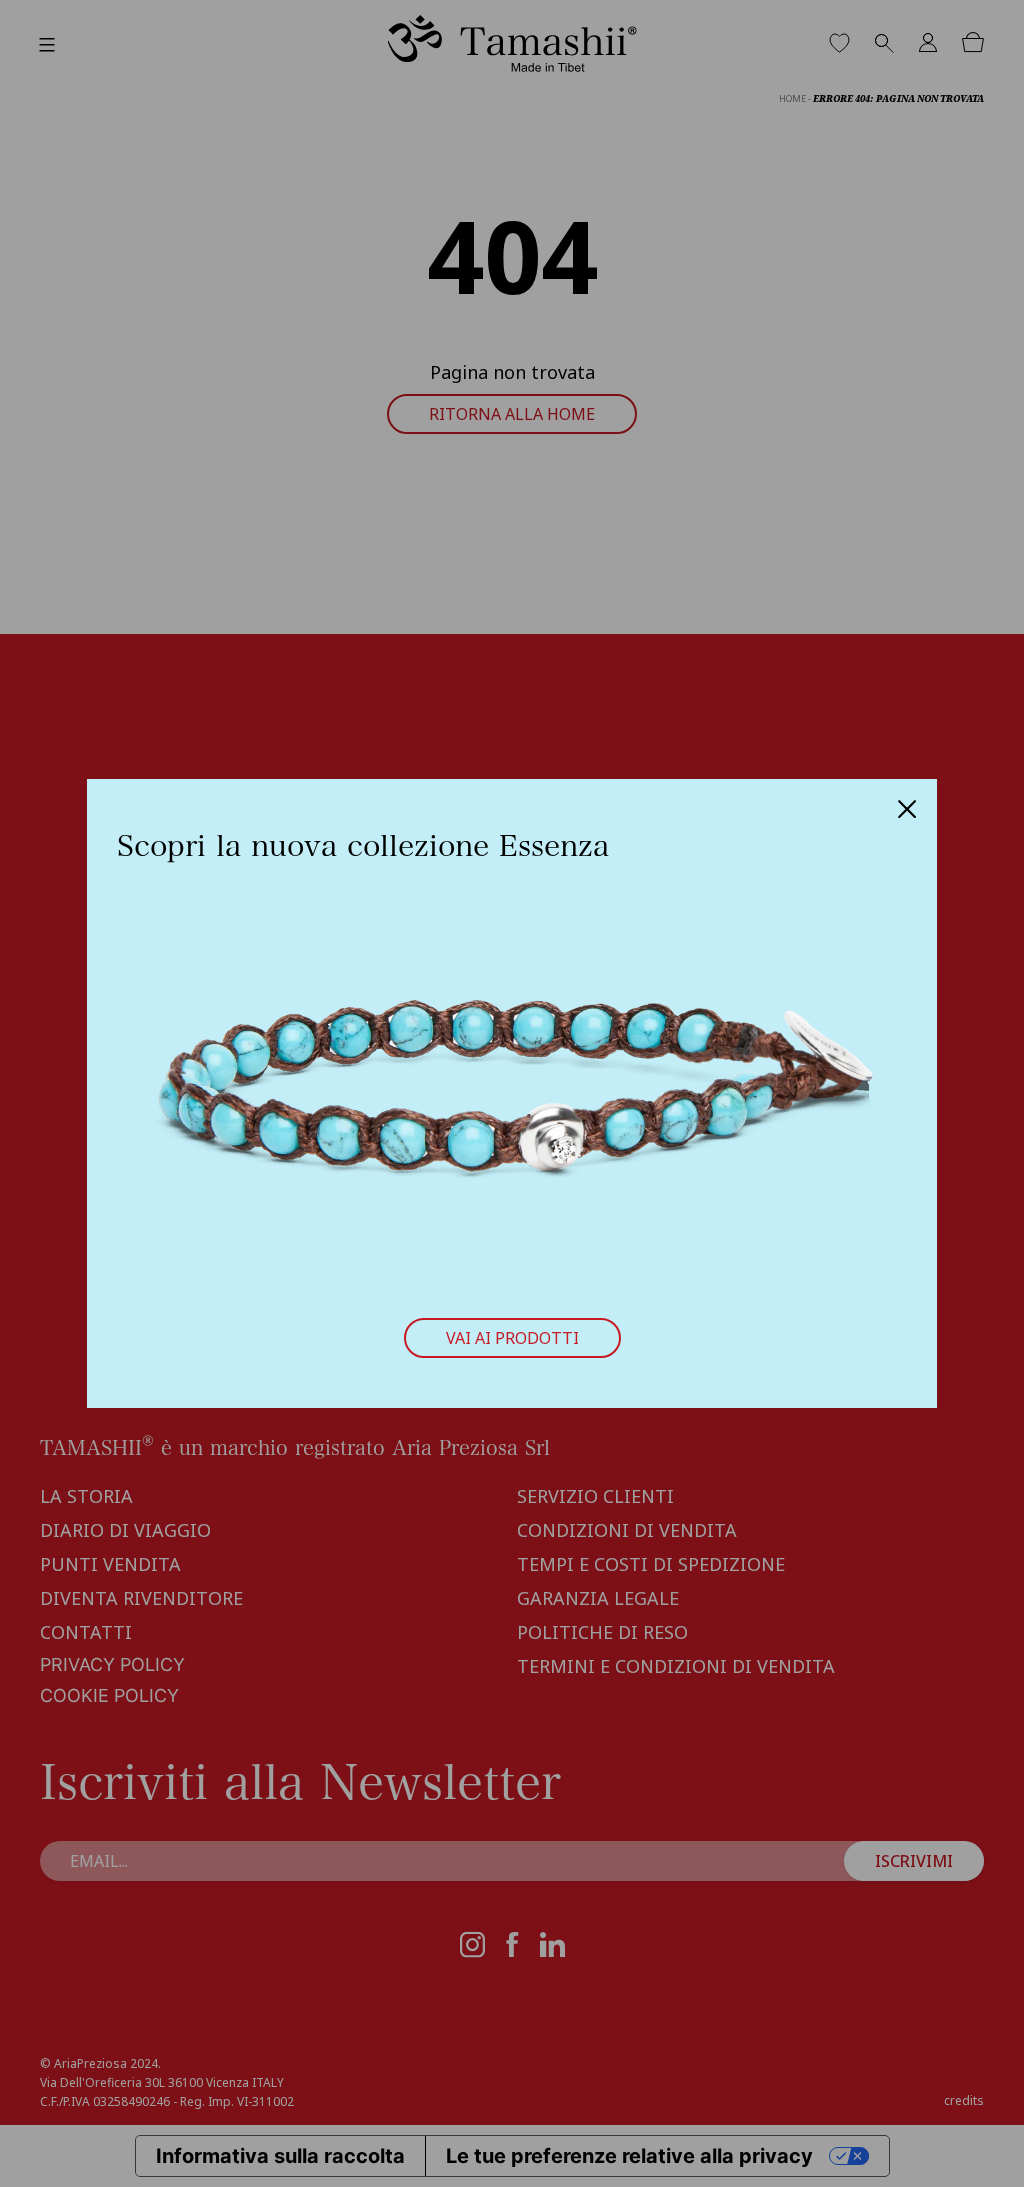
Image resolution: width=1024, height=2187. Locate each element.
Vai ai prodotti (512, 1338)
